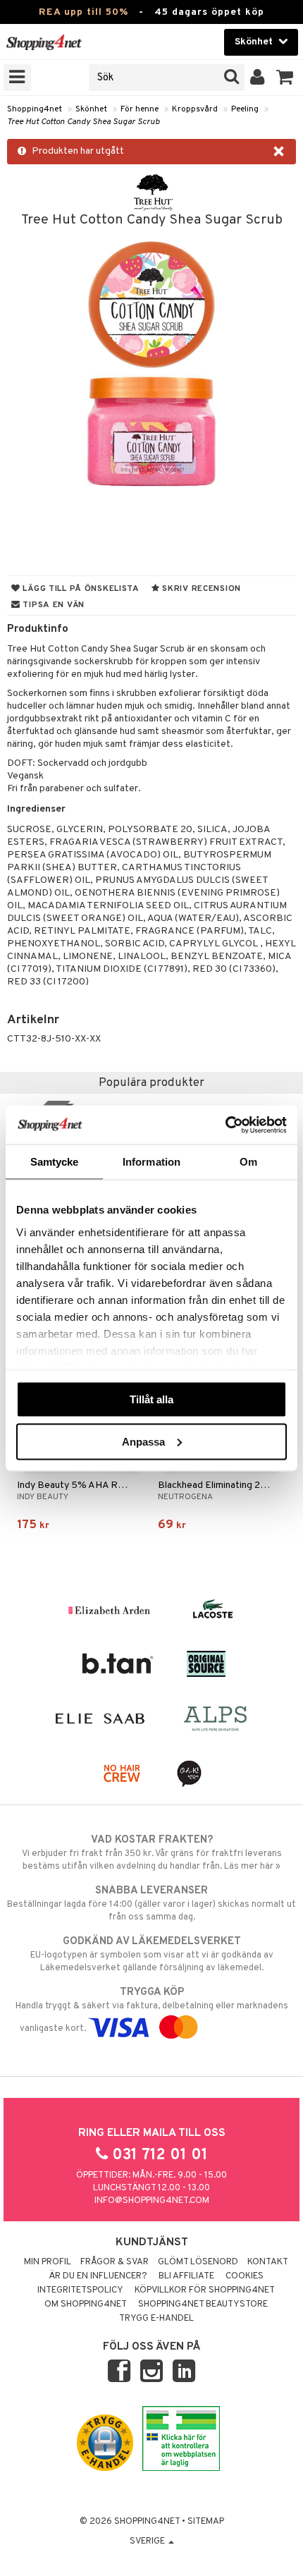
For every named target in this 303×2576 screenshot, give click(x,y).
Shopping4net (35, 109)
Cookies (245, 2276)
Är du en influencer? (98, 2276)
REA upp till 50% (84, 12)
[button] (285, 78)
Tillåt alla (151, 1399)
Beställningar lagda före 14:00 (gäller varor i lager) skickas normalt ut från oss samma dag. (151, 1904)
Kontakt (268, 2262)
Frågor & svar (115, 2262)
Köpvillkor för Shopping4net (205, 2290)
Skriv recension (200, 589)
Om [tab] (248, 1162)
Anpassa (143, 1441)
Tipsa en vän (52, 605)
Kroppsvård (195, 109)
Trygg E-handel (156, 2319)
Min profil (48, 2262)
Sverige (148, 2541)
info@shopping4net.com (152, 2201)
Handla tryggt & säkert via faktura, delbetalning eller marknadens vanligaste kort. (152, 2010)
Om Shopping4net (86, 2305)
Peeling (245, 109)
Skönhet (91, 109)
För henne (140, 109)
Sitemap (206, 2522)
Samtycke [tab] (55, 1162)
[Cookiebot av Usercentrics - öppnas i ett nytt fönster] (225, 1125)
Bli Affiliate (186, 2276)
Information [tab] (151, 1162)
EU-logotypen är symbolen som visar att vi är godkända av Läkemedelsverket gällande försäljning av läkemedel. (152, 1954)
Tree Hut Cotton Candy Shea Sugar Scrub (83, 122)
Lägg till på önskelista (80, 589)
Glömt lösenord (198, 2262)
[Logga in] (258, 78)
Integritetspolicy (80, 2290)
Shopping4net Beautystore (203, 2305)
